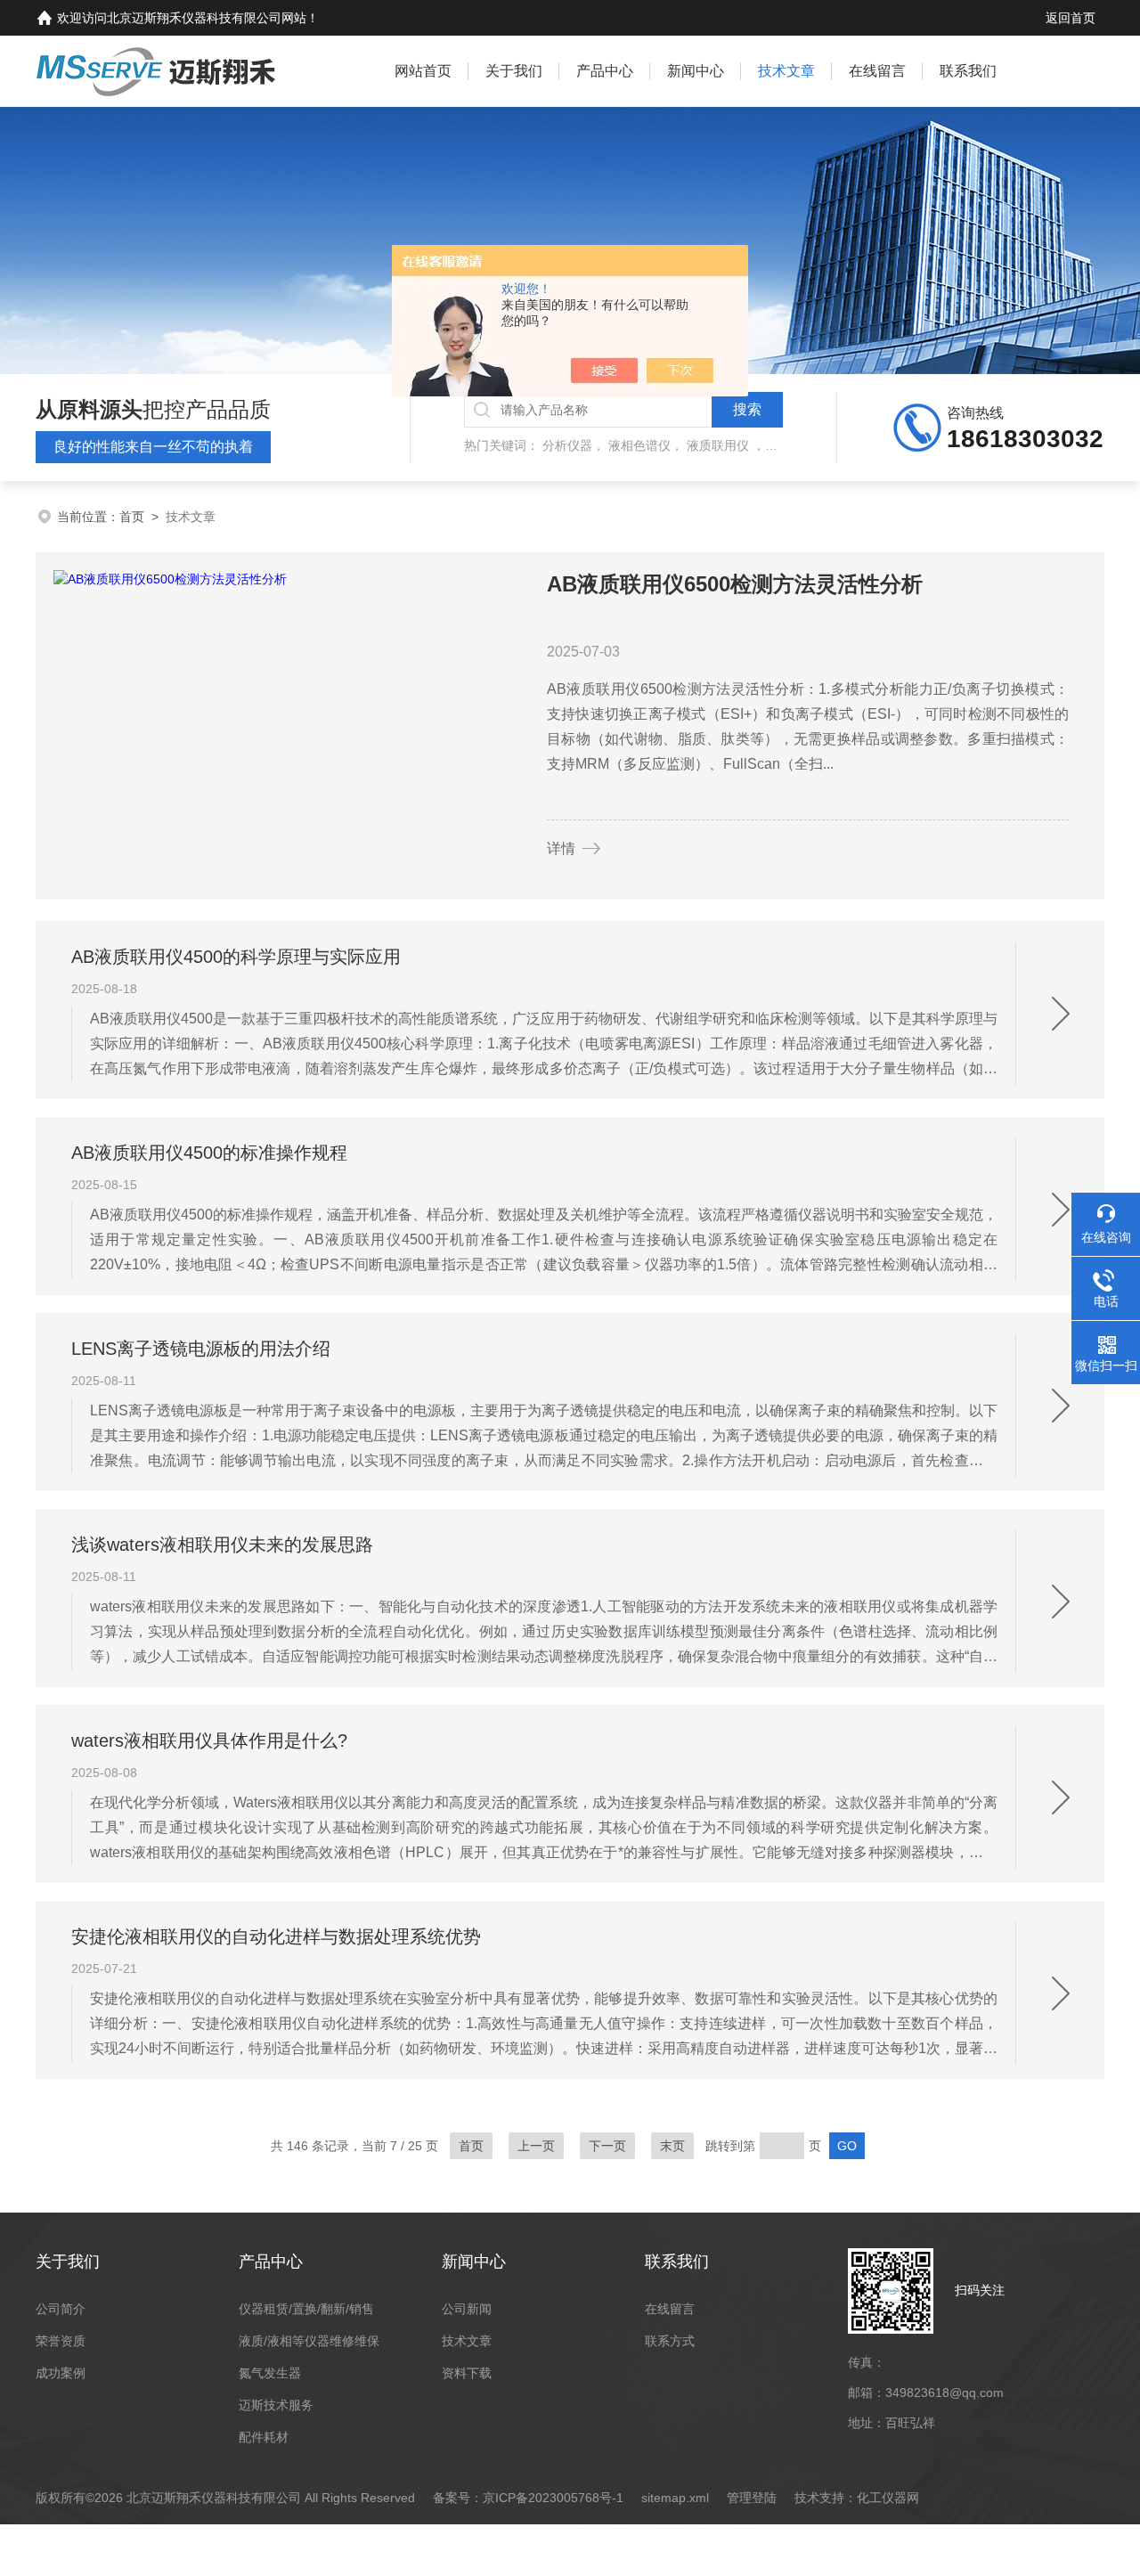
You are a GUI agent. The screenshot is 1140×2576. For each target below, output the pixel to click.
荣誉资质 (61, 2341)
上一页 (536, 2146)
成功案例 (61, 2373)
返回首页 (1071, 18)
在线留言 (877, 71)
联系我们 (968, 71)
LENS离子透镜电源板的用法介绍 (201, 1349)
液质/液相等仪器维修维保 (309, 2341)
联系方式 (670, 2341)
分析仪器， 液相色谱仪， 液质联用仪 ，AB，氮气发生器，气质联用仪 (737, 445)
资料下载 (467, 2373)
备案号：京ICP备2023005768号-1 (528, 2498)
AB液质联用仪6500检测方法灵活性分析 (735, 584)
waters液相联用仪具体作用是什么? (209, 1740)
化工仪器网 (888, 2498)
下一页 (607, 2146)
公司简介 (61, 2309)
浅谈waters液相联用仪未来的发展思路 (222, 1545)
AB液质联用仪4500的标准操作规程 (209, 1153)
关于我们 (514, 71)
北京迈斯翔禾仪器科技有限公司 (194, 18)
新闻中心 (696, 71)
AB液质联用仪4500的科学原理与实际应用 (236, 957)
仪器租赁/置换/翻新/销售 (306, 2309)
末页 (672, 2146)
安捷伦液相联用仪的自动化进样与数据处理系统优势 (276, 1936)
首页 (132, 517)
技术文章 (786, 71)
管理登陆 (752, 2498)
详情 (561, 848)
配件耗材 (264, 2437)
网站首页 (423, 71)
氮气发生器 (270, 2373)
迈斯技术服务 (276, 2405)
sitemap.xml (675, 2498)
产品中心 (605, 71)
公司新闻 (467, 2309)
